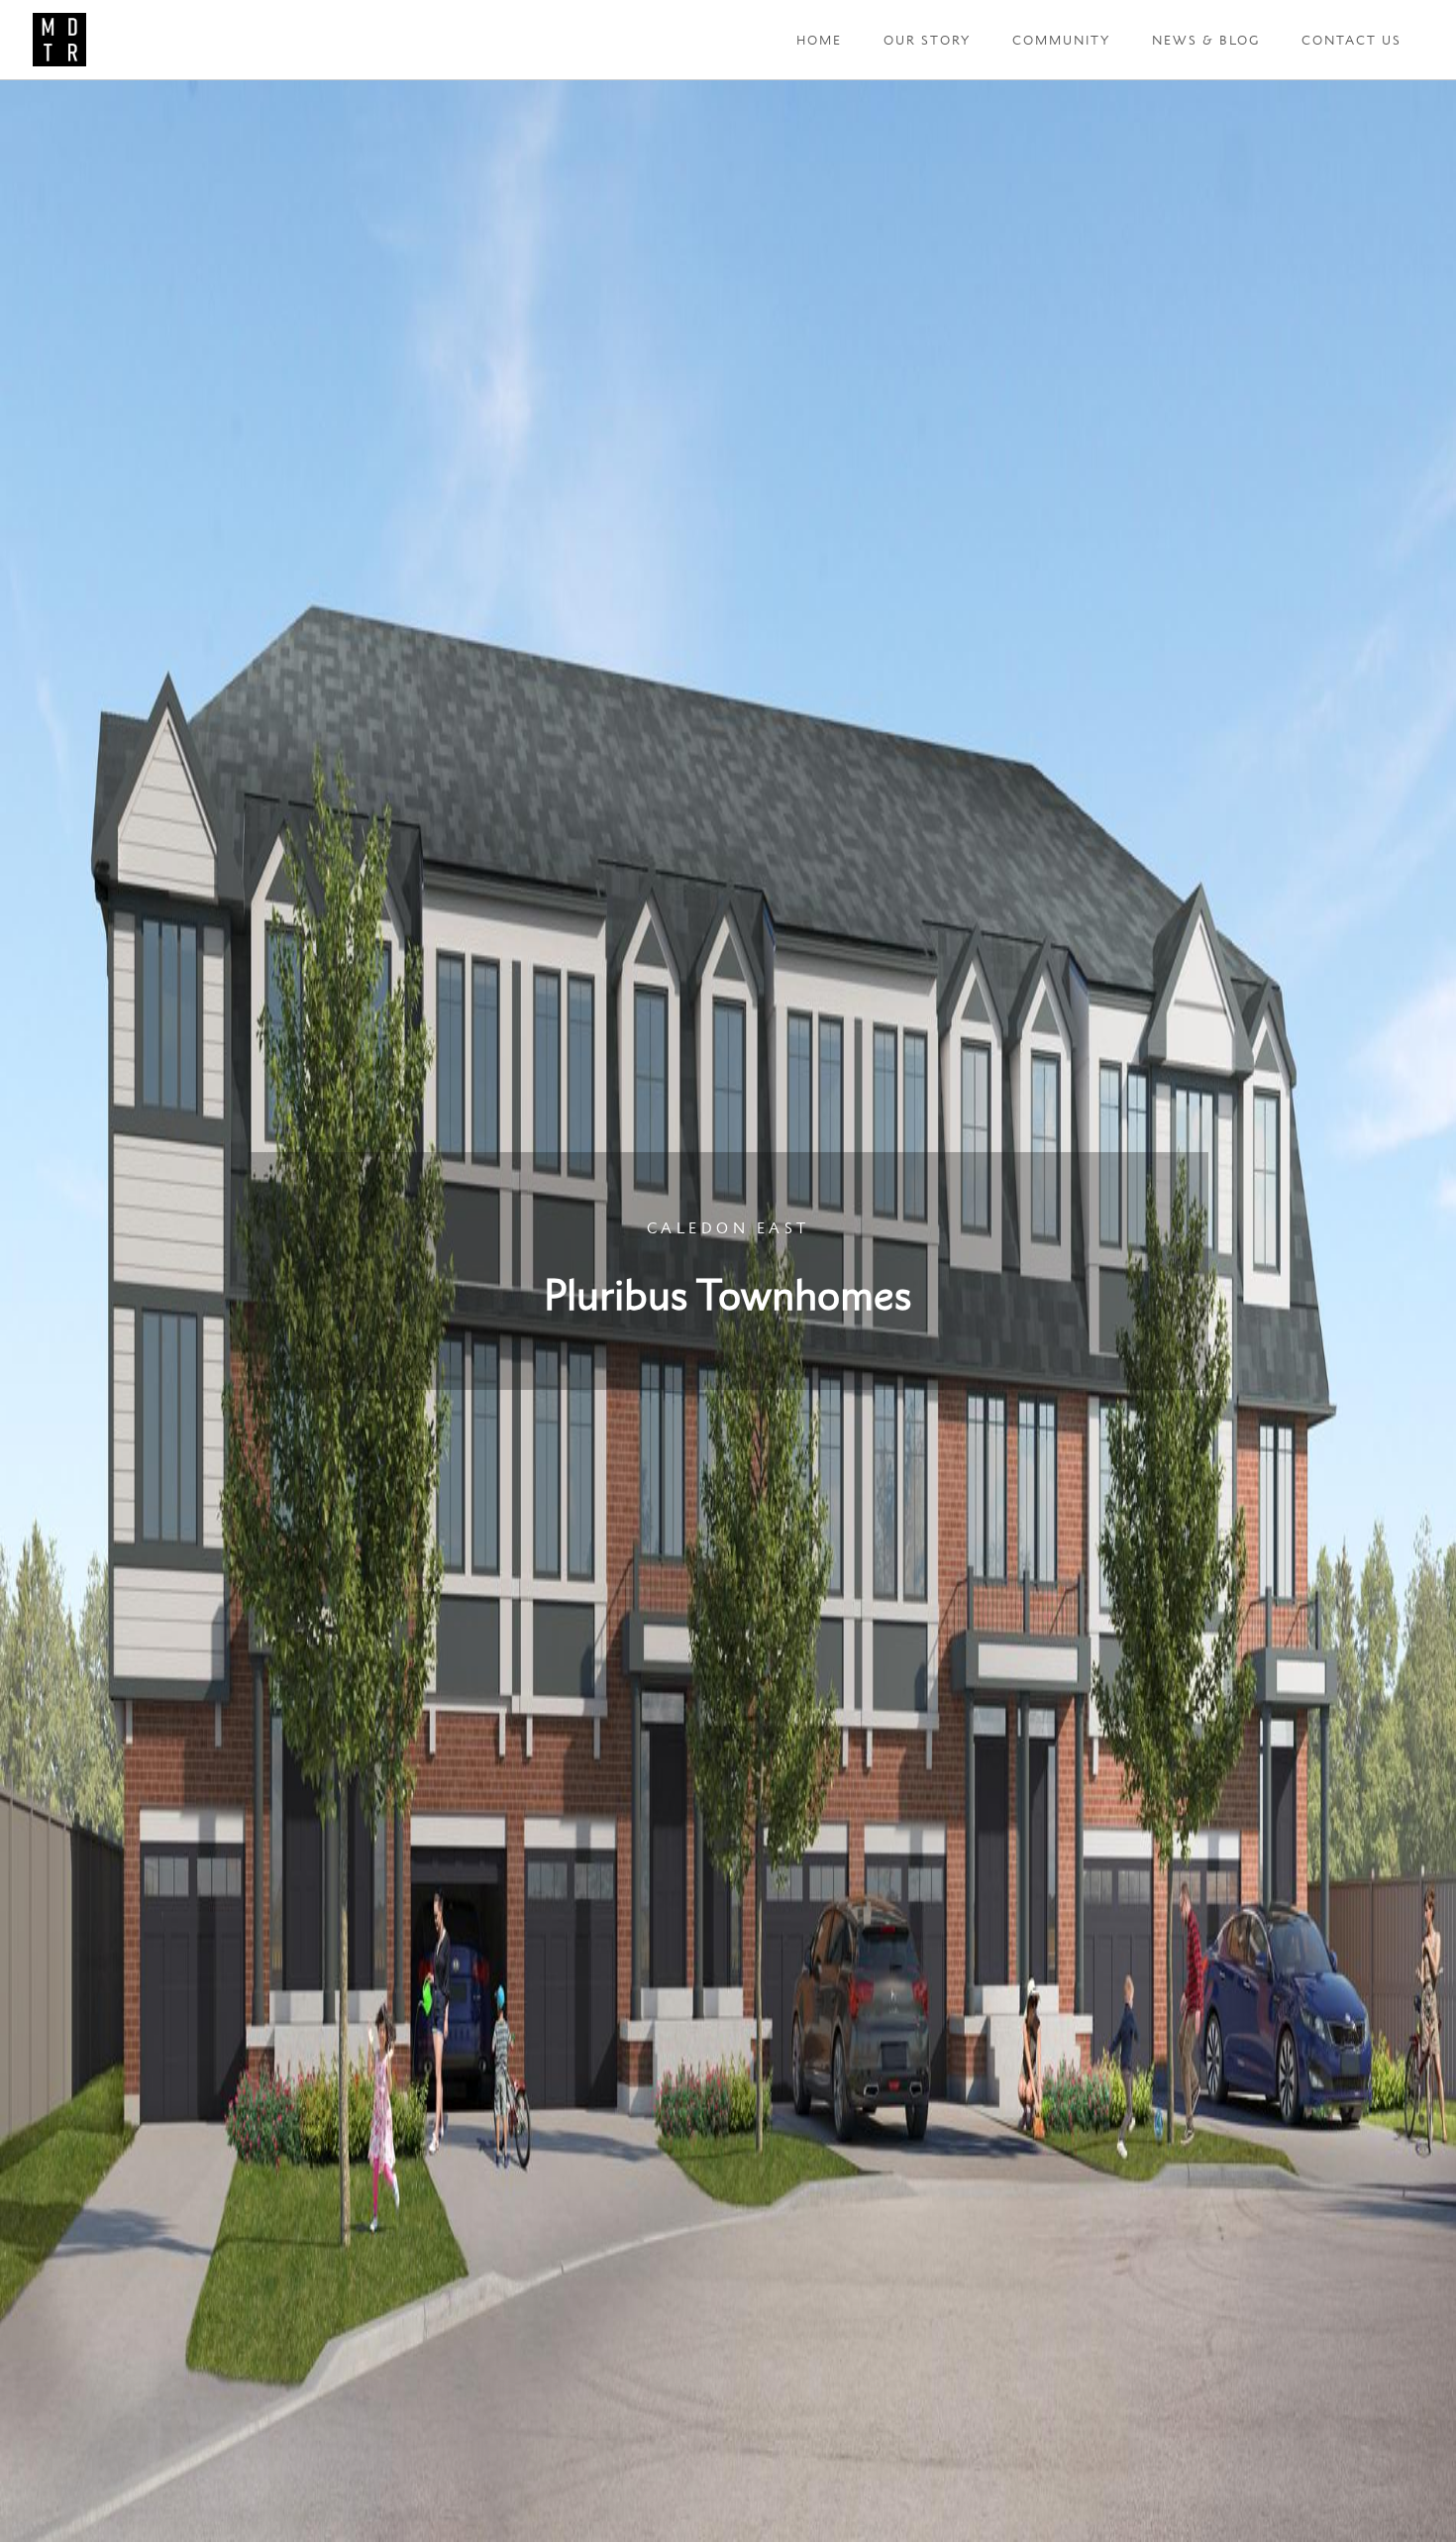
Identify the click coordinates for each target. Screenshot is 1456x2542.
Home (819, 40)
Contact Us (1352, 40)
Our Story (927, 40)
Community (1061, 40)
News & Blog (1206, 40)
